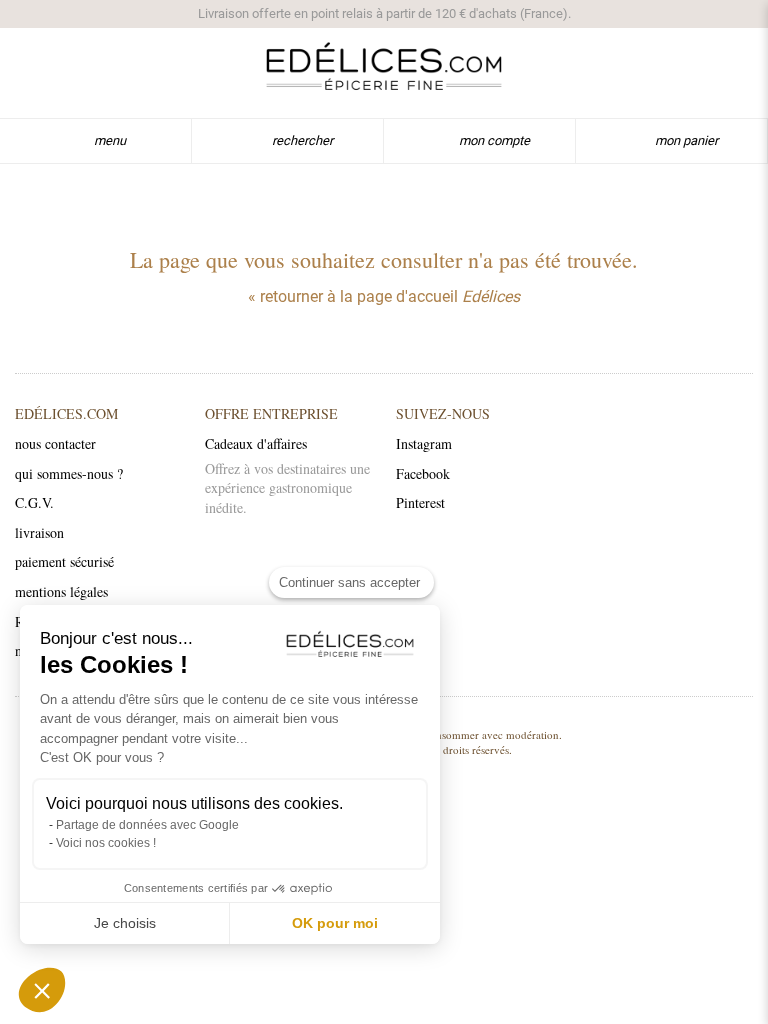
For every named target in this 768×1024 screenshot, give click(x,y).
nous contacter (55, 443)
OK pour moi (335, 923)
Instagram (424, 443)
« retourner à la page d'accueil (384, 296)
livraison (39, 532)
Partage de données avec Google (147, 825)
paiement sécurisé (64, 561)
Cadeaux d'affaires (256, 443)
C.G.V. (34, 502)
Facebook (423, 473)
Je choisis (125, 923)
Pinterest (420, 502)
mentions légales (61, 591)
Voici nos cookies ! (106, 843)
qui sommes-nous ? (69, 473)
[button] (42, 990)
